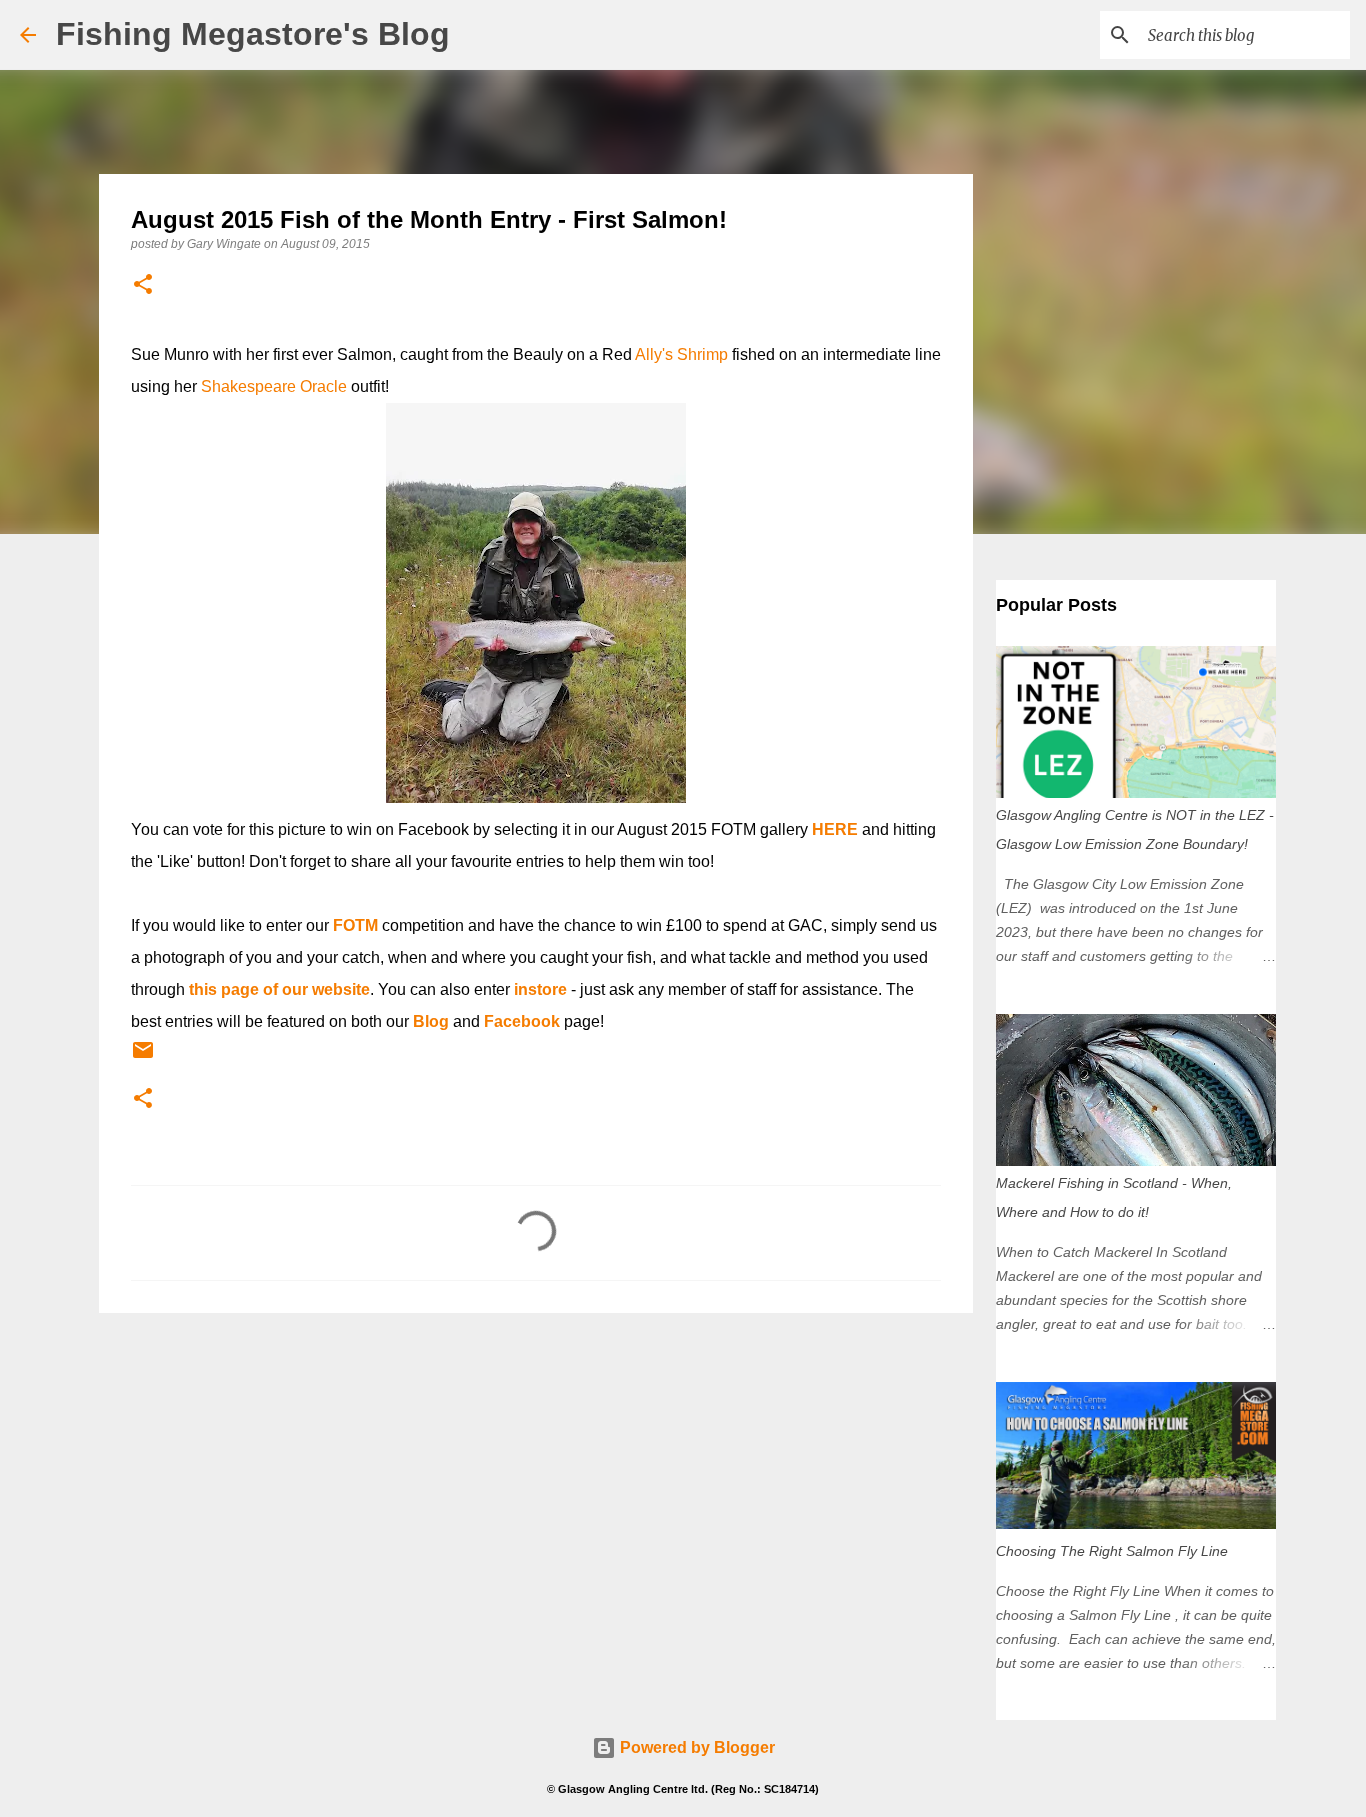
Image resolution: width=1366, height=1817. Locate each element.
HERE (835, 829)
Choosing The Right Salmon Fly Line (1112, 1551)
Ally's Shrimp (681, 354)
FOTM (355, 925)
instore (540, 989)
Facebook (522, 1021)
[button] (143, 285)
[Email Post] (143, 1058)
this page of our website (279, 989)
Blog (431, 1021)
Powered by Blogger (695, 1747)
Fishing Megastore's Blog (253, 34)
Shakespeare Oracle (274, 386)
